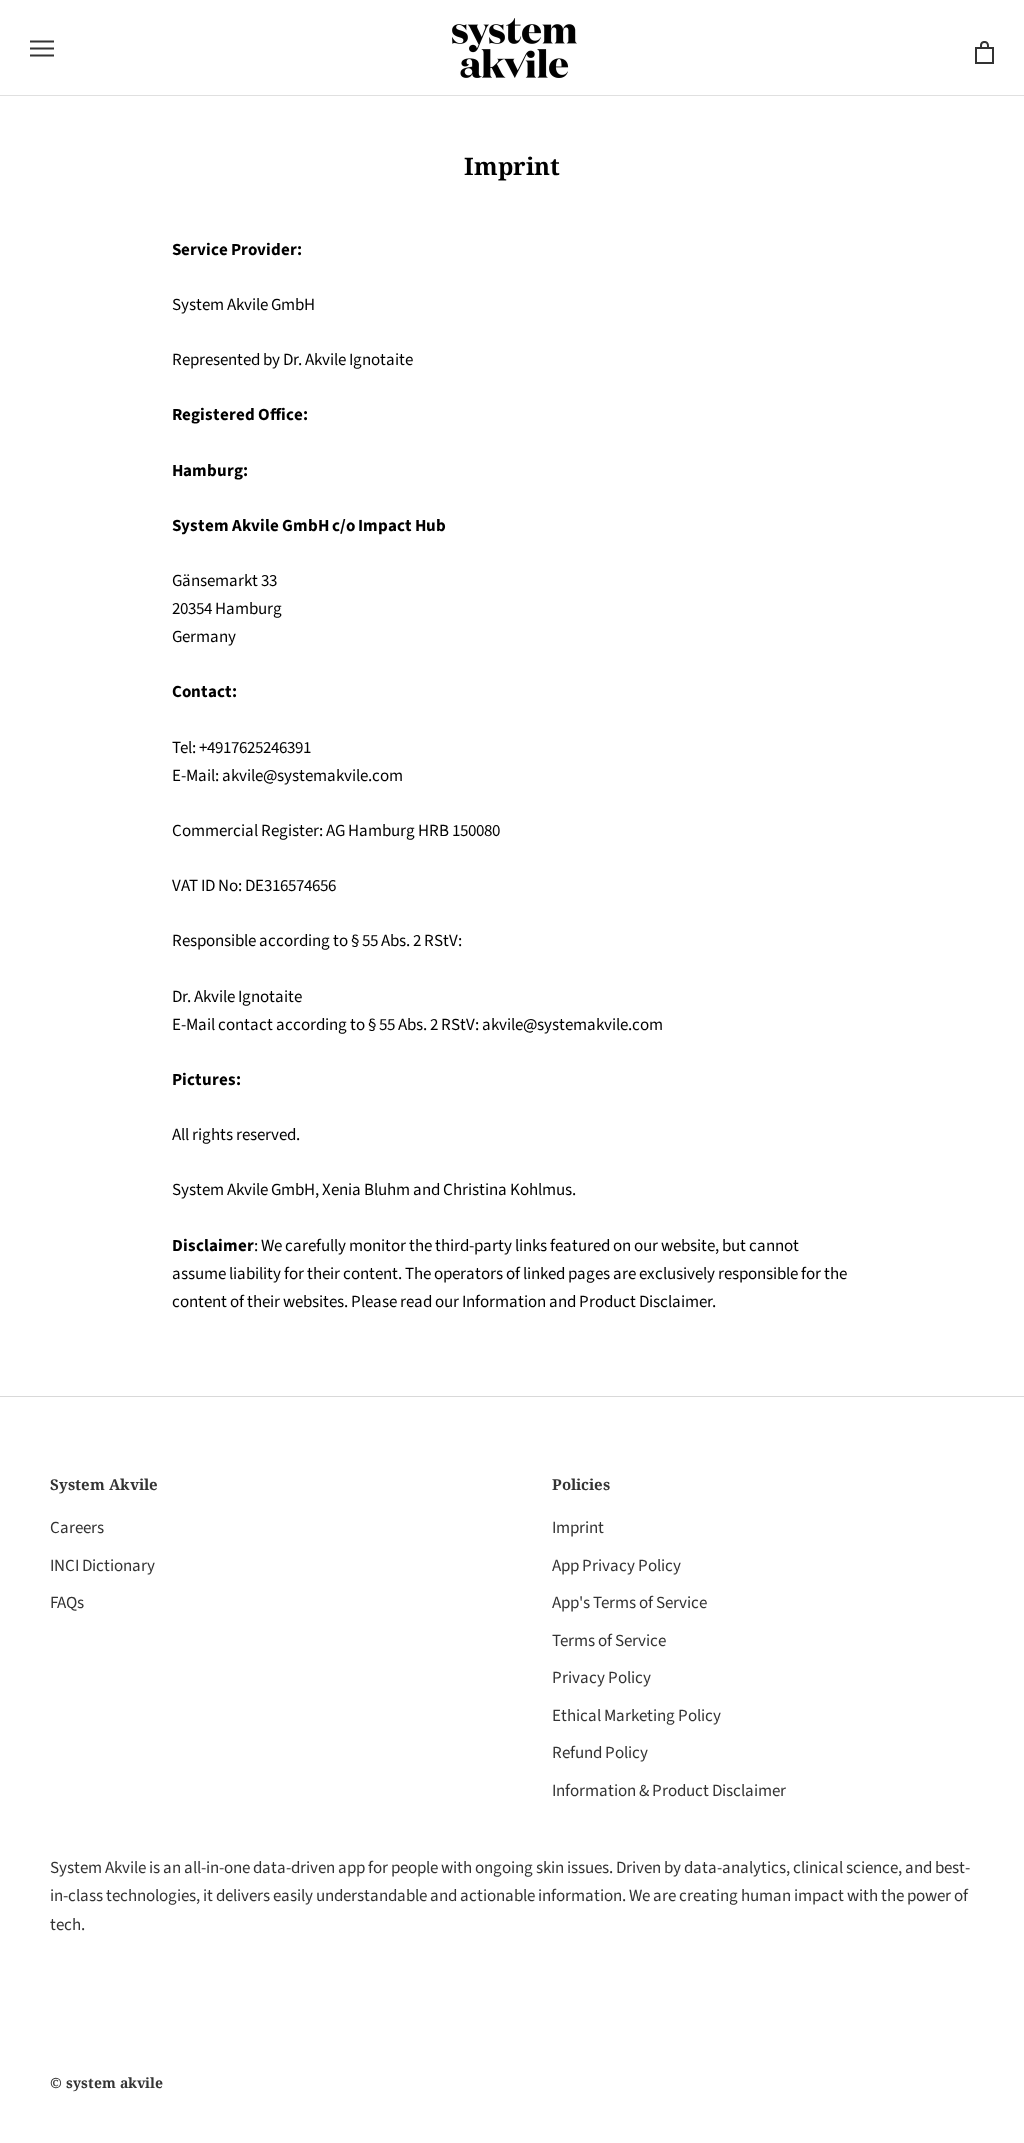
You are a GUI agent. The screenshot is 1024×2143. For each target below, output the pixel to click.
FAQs (67, 1603)
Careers (77, 1528)
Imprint (578, 1528)
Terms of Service (609, 1641)
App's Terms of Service (629, 1603)
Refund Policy (600, 1753)
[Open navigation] (42, 47)
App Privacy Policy (616, 1566)
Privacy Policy (601, 1678)
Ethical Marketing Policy (636, 1716)
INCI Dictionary (102, 1566)
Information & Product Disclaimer (669, 1791)
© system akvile (106, 2082)
